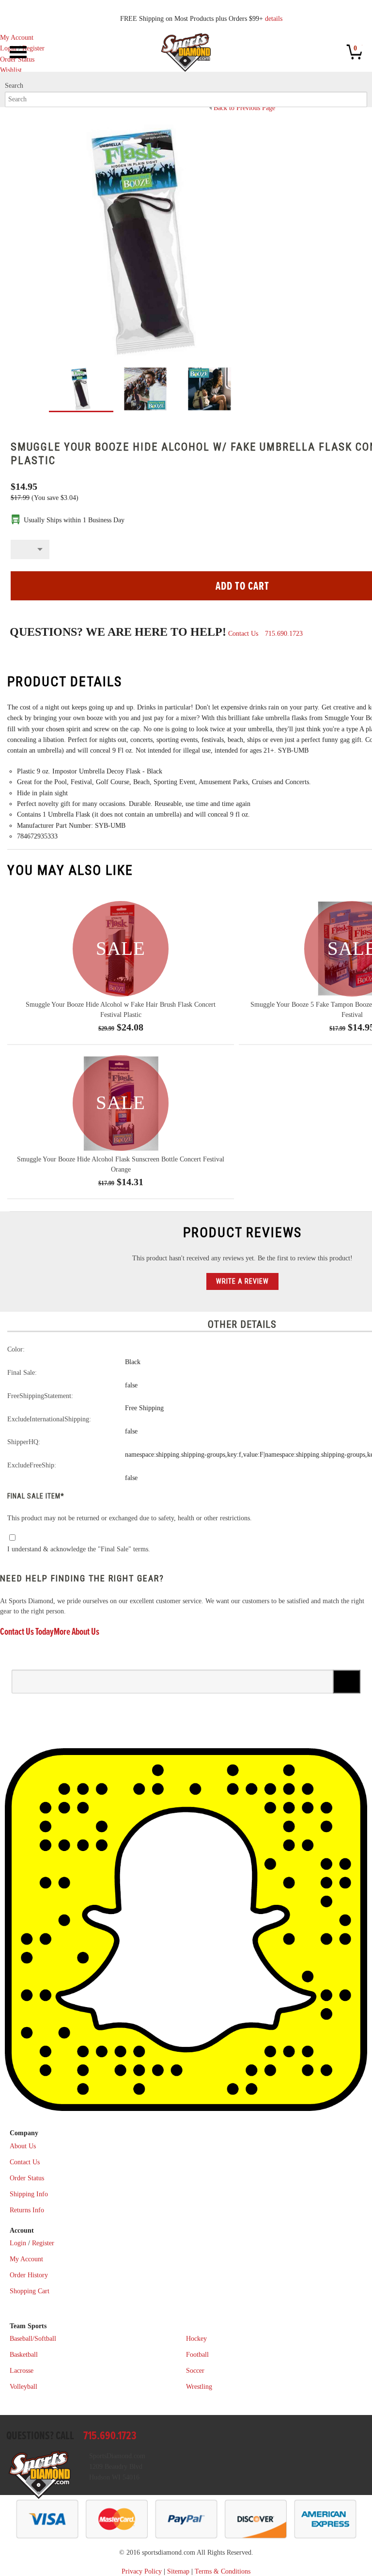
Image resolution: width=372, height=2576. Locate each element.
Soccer (195, 2371)
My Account (17, 38)
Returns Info (27, 2210)
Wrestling (199, 2387)
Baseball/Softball (33, 2339)
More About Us (77, 1632)
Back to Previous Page (244, 108)
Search (14, 86)
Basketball (24, 2355)
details (274, 19)
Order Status (27, 2178)
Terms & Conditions (223, 2571)
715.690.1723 (284, 634)
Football (197, 2355)
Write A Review (242, 1281)
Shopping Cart (30, 2291)
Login (8, 48)
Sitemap (178, 2571)
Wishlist (11, 70)
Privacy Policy (142, 2571)
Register (33, 48)
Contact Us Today (27, 1632)
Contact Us (243, 634)
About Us (23, 2146)
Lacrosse (22, 2371)
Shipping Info (29, 2194)
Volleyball (23, 2387)
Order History (29, 2275)
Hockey (196, 2339)
